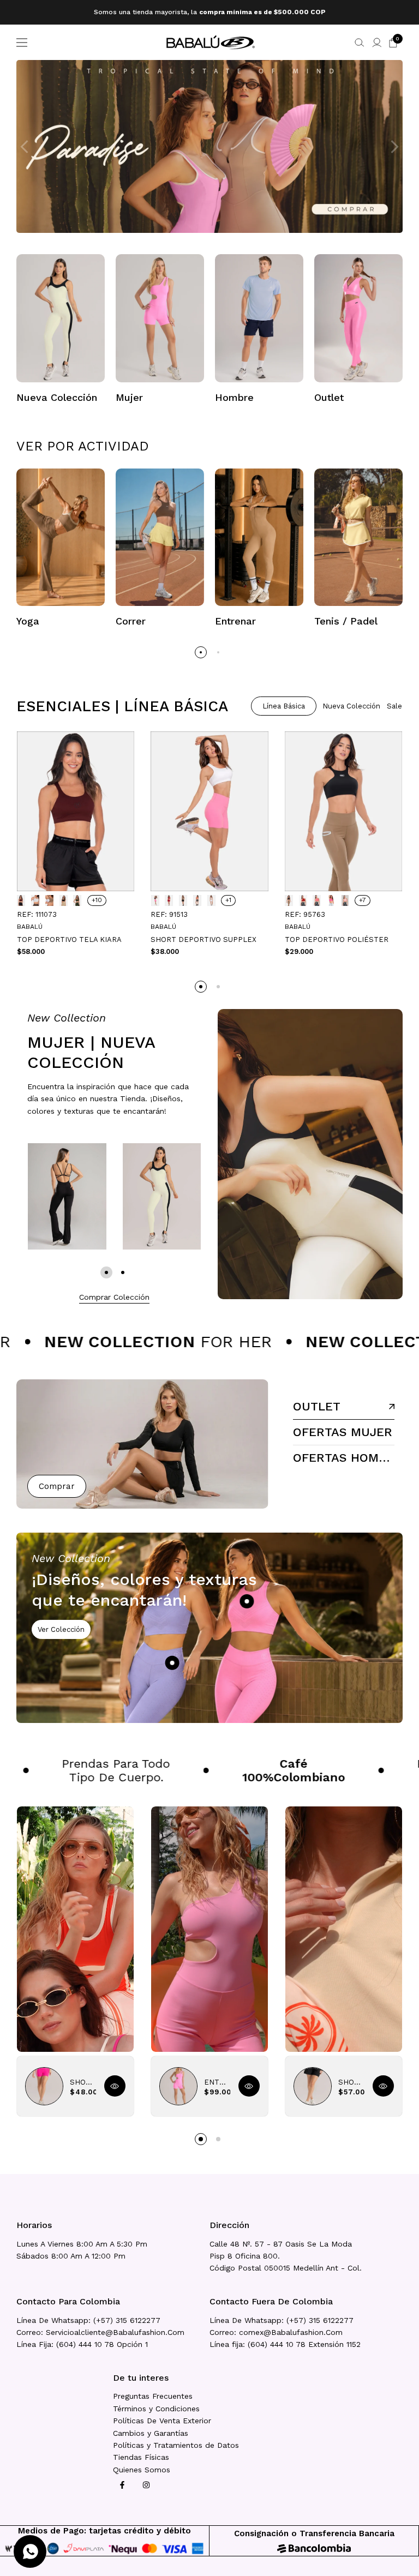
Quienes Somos (142, 2470)
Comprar (57, 1486)
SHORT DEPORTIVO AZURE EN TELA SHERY (83, 2082)
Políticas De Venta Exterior (162, 2421)
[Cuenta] (377, 43)
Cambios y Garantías (151, 2433)
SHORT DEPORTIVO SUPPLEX (203, 939)
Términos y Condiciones (156, 2409)
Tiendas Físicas (141, 2457)
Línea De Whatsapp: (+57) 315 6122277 (88, 2320)
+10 (97, 900)
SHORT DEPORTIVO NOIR (351, 2082)
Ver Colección (61, 1629)
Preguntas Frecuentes (153, 2396)
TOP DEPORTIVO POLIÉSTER (337, 939)
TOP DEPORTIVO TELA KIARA (69, 939)
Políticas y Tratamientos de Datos (176, 2445)
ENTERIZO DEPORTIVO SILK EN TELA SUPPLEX (217, 2082)
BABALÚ (30, 927)
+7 (363, 900)
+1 (228, 900)
